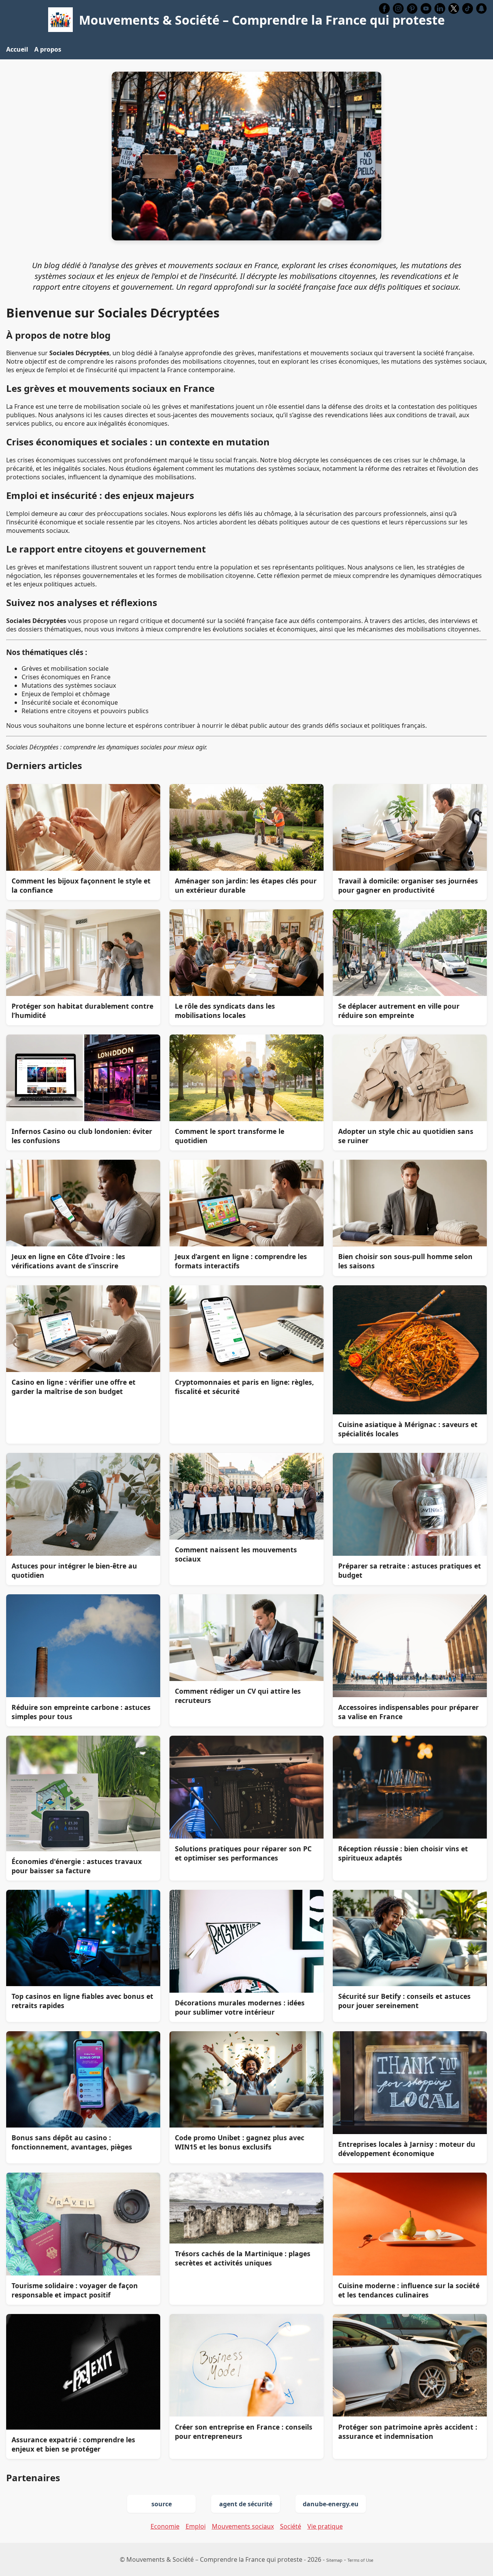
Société (291, 2526)
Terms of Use (360, 2560)
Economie (165, 2526)
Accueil (17, 49)
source (162, 2504)
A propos (48, 49)
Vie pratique (325, 2526)
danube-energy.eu (331, 2504)
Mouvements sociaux (243, 2526)
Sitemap (334, 2560)
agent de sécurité (246, 2504)
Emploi (196, 2526)
